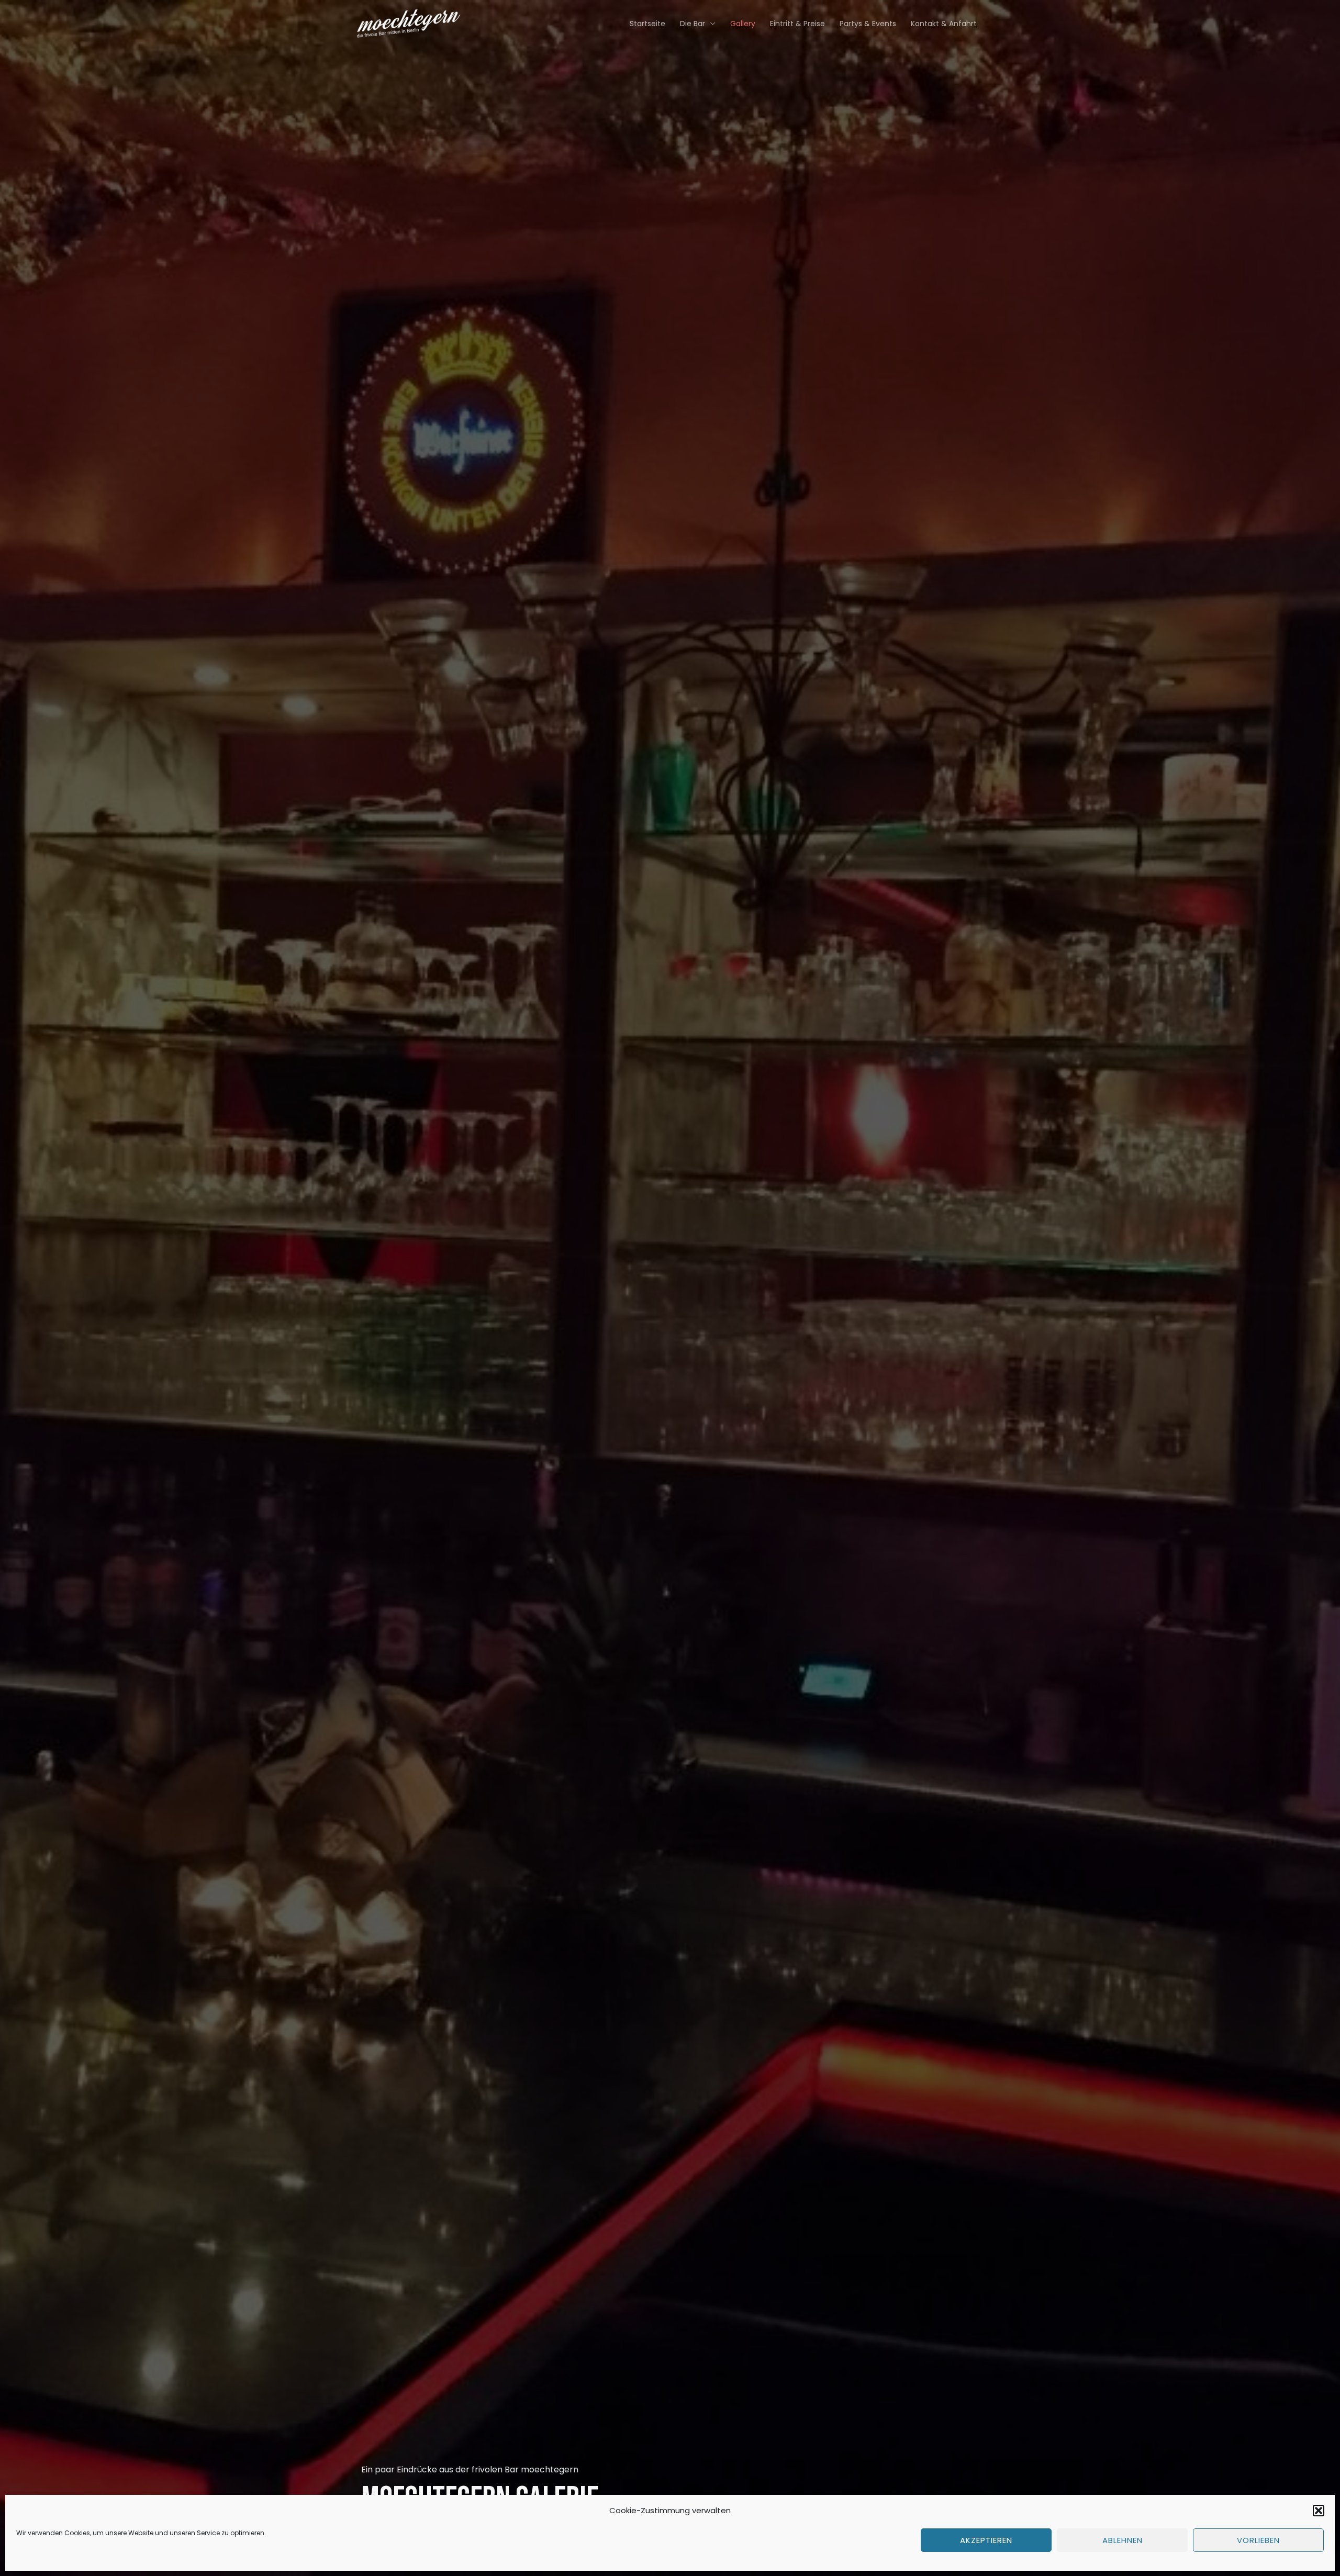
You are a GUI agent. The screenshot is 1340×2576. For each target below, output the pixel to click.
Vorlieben (1258, 2540)
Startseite (647, 24)
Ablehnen (1123, 2540)
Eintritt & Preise (797, 24)
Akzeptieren (986, 2540)
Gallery (743, 24)
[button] (1319, 2511)
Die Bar (693, 24)
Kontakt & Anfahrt (944, 24)
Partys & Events (868, 24)
